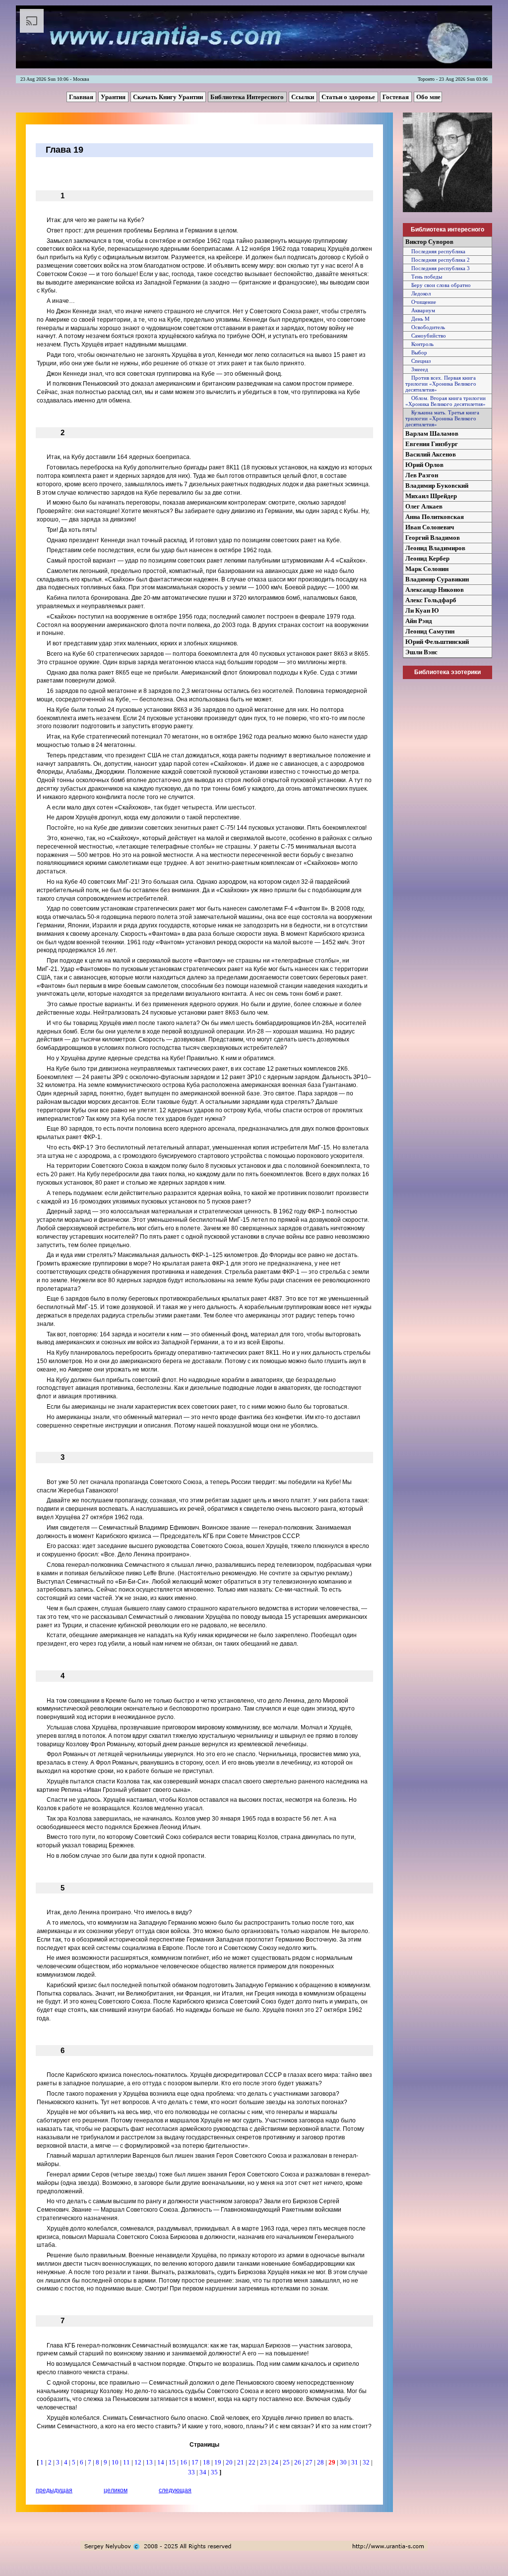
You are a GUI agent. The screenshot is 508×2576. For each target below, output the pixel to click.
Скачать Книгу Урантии (169, 97)
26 (298, 2462)
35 (215, 2472)
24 (276, 2462)
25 (287, 2462)
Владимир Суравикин (437, 579)
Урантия (114, 97)
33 (192, 2472)
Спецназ (418, 361)
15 (173, 2462)
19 (219, 2462)
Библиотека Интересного (248, 97)
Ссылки (303, 97)
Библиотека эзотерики (447, 672)
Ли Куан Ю (422, 610)
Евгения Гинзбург (432, 444)
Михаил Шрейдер (431, 496)
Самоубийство (426, 336)
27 (310, 2462)
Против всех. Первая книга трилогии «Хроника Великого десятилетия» (441, 384)
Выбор (416, 352)
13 (150, 2462)
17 (196, 2462)
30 (344, 2462)
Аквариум (420, 310)
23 (264, 2462)
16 (184, 2462)
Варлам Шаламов (432, 433)
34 (204, 2472)
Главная (82, 97)
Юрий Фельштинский (437, 642)
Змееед (417, 369)
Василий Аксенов (431, 454)
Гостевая (396, 97)
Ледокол (418, 293)
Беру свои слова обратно (438, 285)
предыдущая (54, 2490)
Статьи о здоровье (349, 97)
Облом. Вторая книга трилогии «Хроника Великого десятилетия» (445, 401)
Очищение (421, 302)
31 (355, 2462)
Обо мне (428, 97)
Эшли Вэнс (421, 652)
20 (230, 2462)
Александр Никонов (435, 590)
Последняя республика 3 (438, 268)
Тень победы (424, 277)
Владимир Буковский (437, 486)
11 (127, 2462)
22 (253, 2462)
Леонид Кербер (427, 558)
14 (161, 2462)
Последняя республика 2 (438, 260)
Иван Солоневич (430, 527)
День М (417, 319)
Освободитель (425, 327)
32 (367, 2462)
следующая (175, 2490)
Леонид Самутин (430, 631)
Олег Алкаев (424, 506)
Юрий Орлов (424, 465)
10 (116, 2462)
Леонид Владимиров (435, 548)
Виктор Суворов (429, 242)
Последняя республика (435, 251)
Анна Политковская (435, 517)
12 (139, 2462)
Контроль (419, 344)
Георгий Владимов (433, 538)
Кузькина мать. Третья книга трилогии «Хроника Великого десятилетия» (442, 418)
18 (207, 2462)
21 (241, 2462)
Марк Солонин (427, 569)
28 (321, 2462)
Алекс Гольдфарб (431, 600)
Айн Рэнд (419, 621)
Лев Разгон (422, 475)
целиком (116, 2490)
